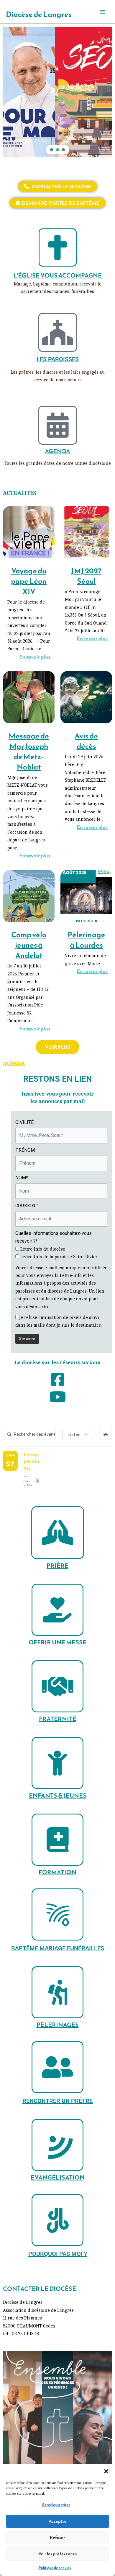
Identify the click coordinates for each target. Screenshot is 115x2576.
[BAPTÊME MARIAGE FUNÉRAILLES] (57, 1914)
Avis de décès (86, 741)
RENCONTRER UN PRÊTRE (57, 2101)
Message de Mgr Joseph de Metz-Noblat (29, 751)
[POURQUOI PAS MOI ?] (57, 2220)
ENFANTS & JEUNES (58, 1796)
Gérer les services (56, 2505)
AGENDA (57, 451)
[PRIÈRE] (58, 1533)
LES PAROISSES (58, 359)
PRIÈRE (57, 1566)
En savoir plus (35, 657)
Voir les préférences (57, 2554)
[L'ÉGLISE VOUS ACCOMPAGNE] (58, 247)
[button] (106, 2471)
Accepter (58, 2521)
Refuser (57, 2537)
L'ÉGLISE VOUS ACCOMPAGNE (57, 275)
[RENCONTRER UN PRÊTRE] (57, 2067)
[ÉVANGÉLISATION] (57, 2145)
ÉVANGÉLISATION (58, 2177)
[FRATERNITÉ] (57, 1686)
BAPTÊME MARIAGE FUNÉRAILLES (58, 1948)
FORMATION (57, 1872)
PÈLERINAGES (58, 2025)
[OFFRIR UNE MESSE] (57, 1610)
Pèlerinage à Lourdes (86, 940)
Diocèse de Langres (39, 14)
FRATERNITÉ (58, 1719)
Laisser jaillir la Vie (31, 1462)
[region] (57, 92)
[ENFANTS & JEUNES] (57, 1763)
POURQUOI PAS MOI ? (58, 2254)
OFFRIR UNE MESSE (57, 1642)
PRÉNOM (25, 1150)
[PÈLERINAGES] (57, 1992)
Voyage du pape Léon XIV (29, 581)
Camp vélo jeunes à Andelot (29, 945)
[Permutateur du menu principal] (103, 12)
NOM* (22, 1178)
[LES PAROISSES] (58, 332)
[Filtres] (106, 1434)
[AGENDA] (58, 425)
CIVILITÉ (24, 1122)
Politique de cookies (55, 2568)
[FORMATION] (57, 1840)
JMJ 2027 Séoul (86, 576)
